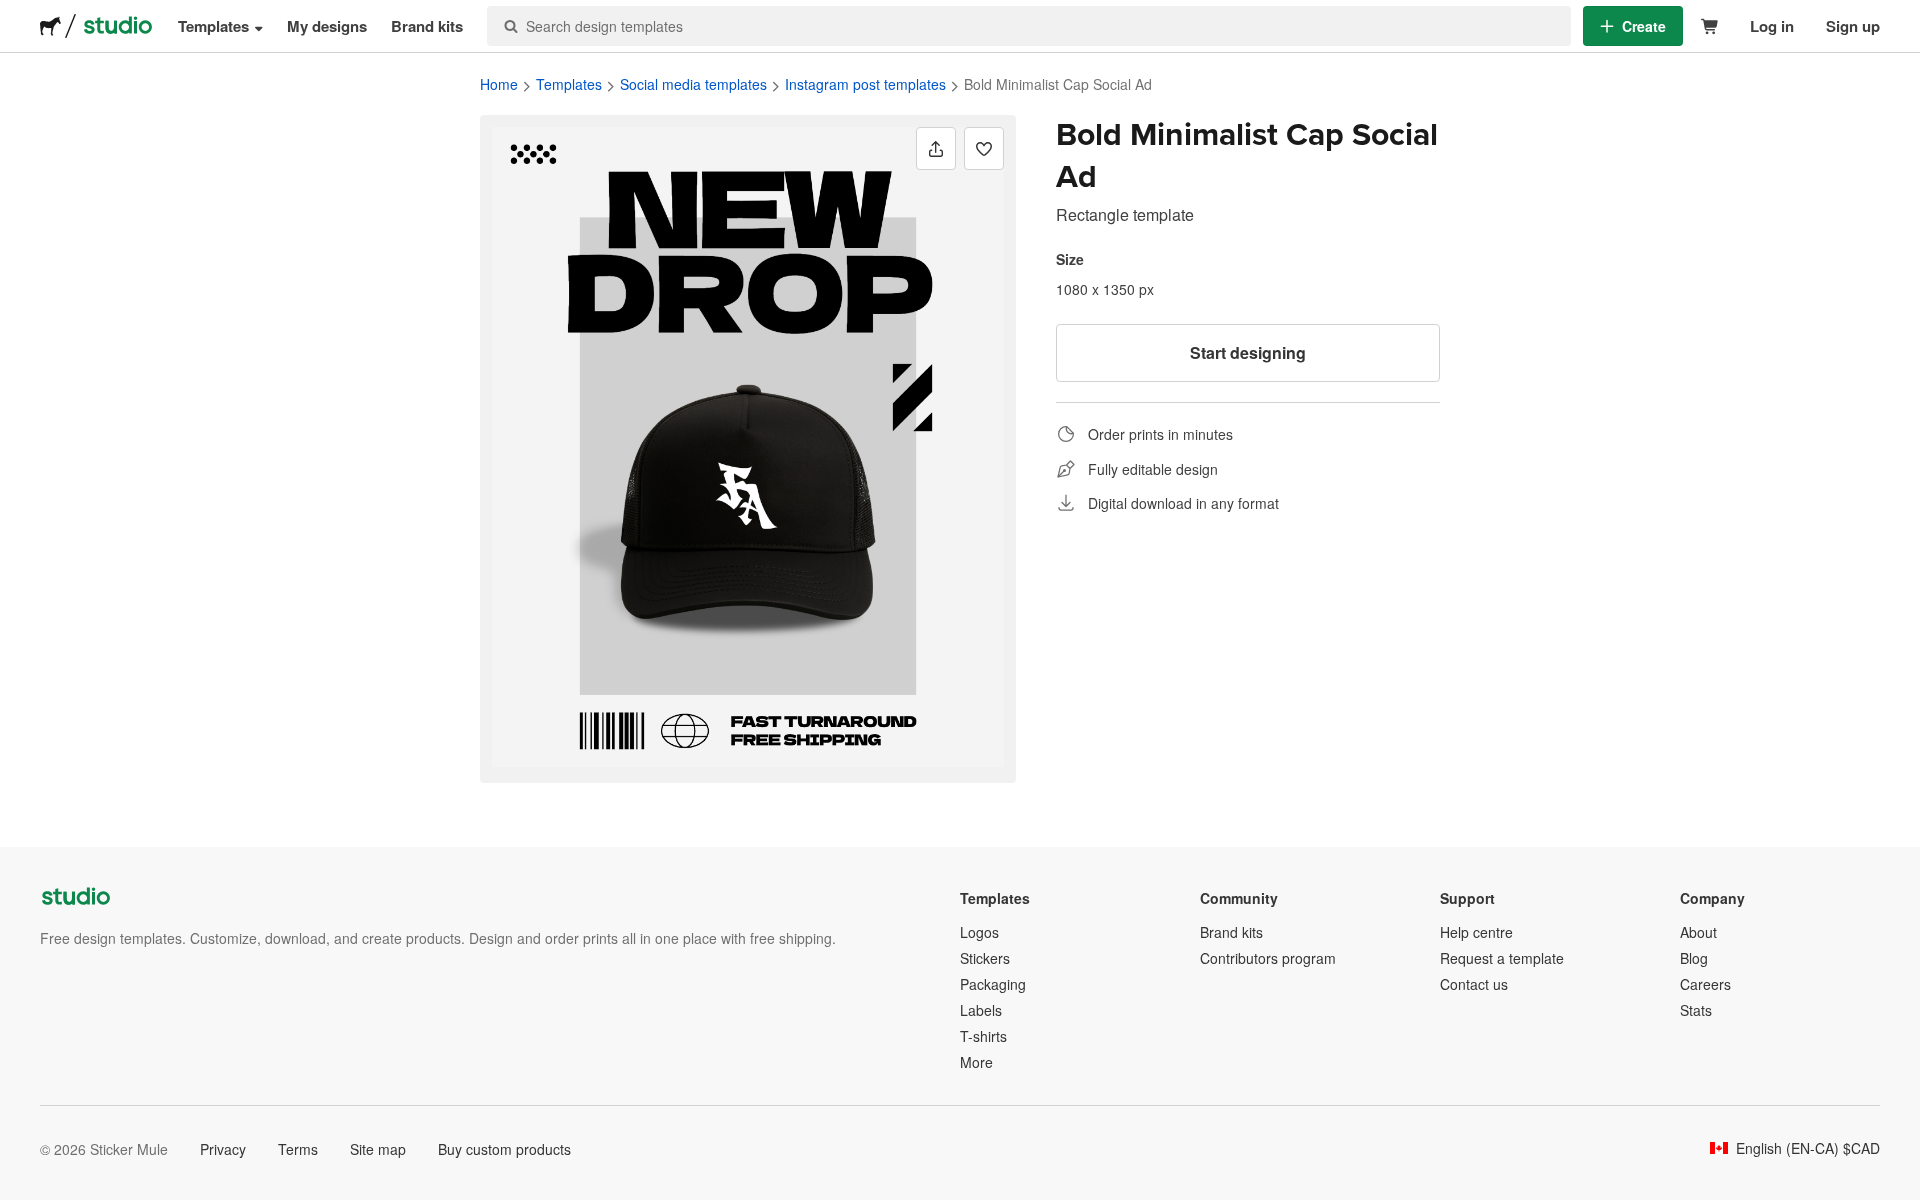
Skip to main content (15, 15)
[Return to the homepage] (50, 26)
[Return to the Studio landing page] (118, 26)
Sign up (1853, 26)
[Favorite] (984, 148)
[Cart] (1710, 26)
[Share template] (936, 148)
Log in (1772, 26)
